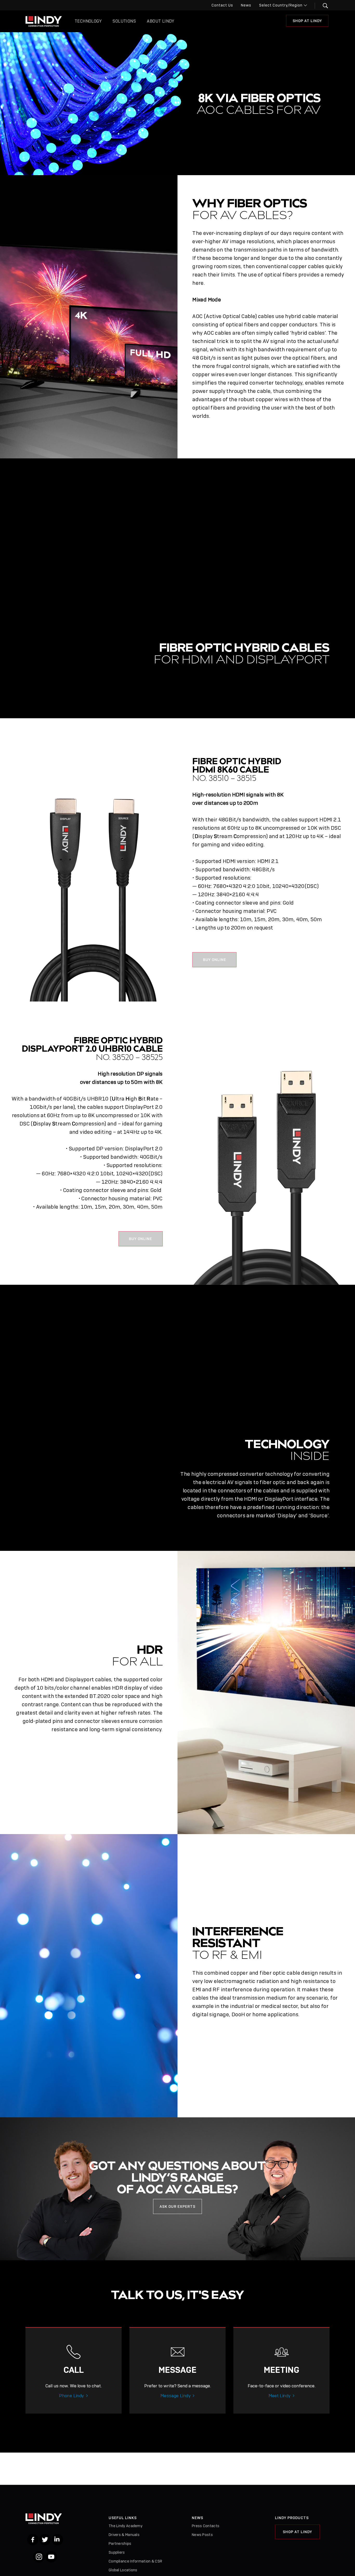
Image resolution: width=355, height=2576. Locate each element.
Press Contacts (206, 2526)
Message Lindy (176, 2396)
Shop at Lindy (307, 21)
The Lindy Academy (126, 2526)
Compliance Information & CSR (135, 2561)
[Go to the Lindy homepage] (44, 21)
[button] (322, 6)
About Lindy (160, 21)
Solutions (124, 21)
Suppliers (117, 2552)
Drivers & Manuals (124, 2535)
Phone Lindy (71, 2396)
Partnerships (120, 2544)
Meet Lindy (280, 2396)
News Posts (202, 2535)
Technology (88, 21)
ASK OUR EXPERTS (177, 2206)
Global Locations (123, 2570)
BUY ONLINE (215, 960)
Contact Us (222, 5)
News (246, 5)
